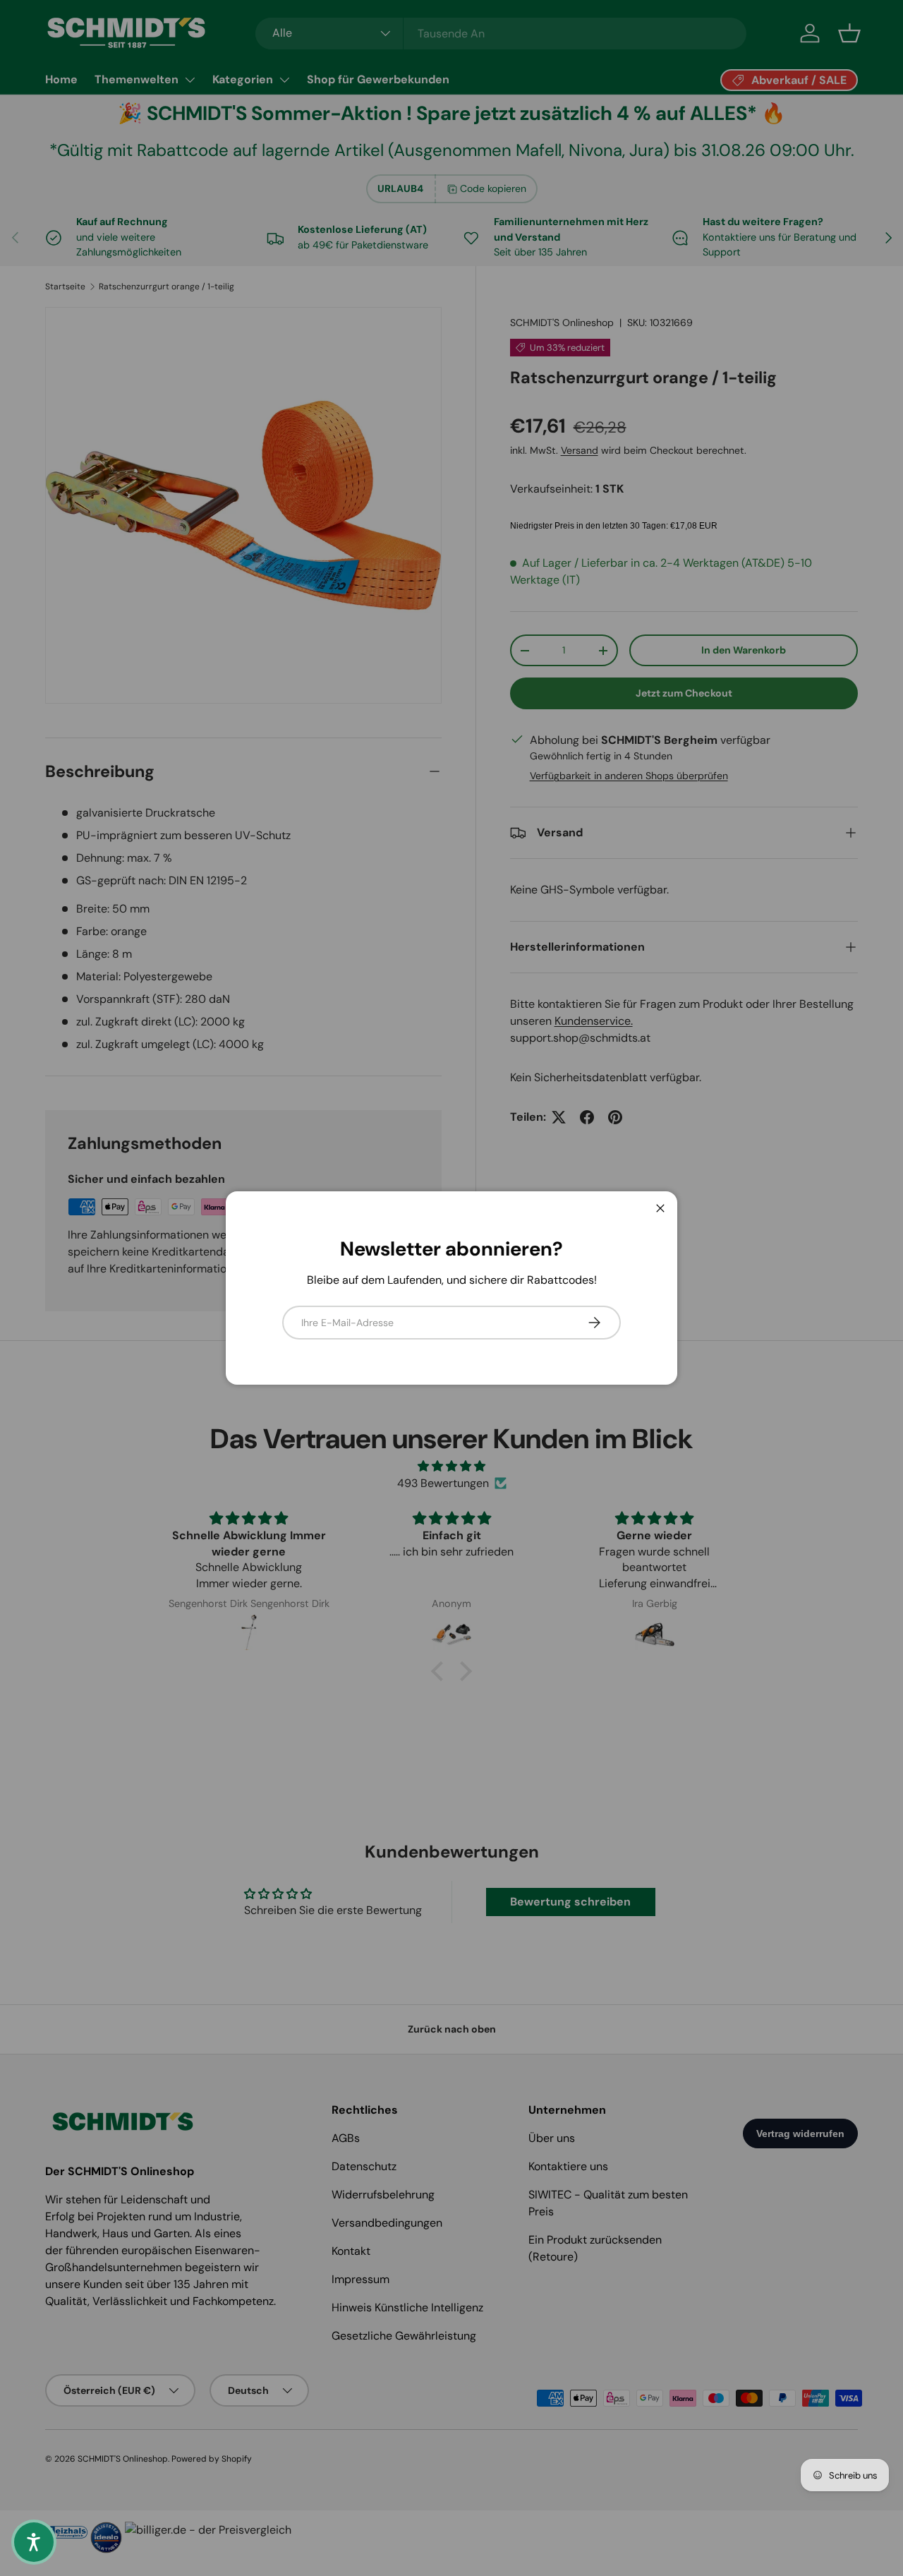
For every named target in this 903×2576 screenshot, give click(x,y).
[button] (34, 2542)
